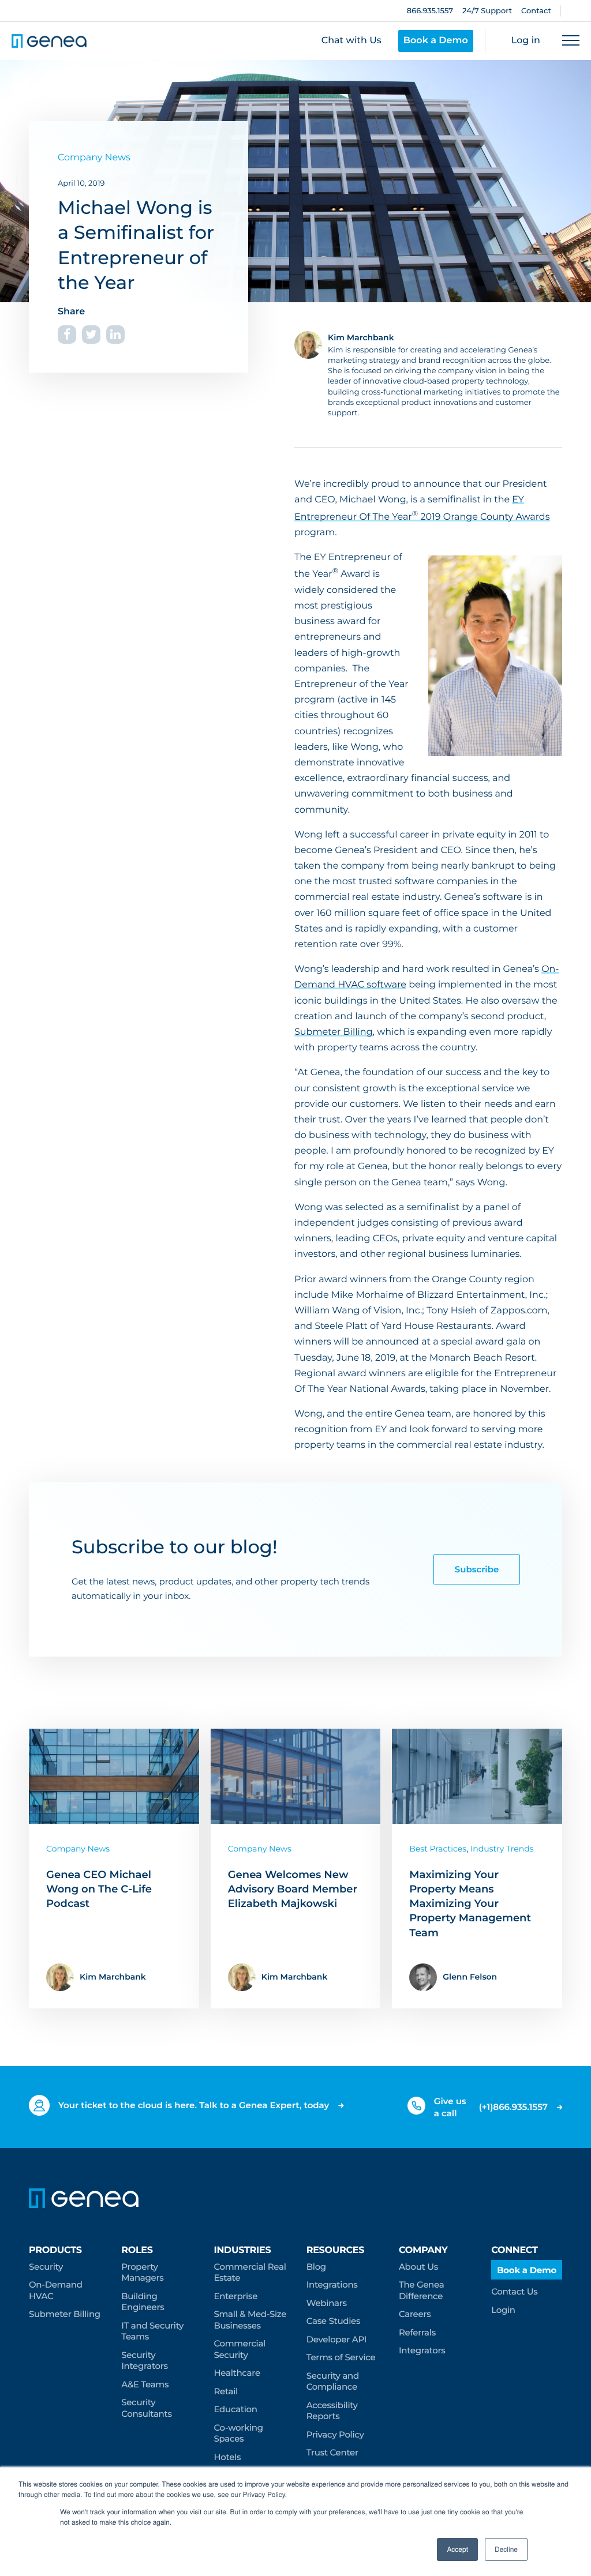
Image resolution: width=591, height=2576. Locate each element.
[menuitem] (66, 2283)
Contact (536, 11)
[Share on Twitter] (91, 335)
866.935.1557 (430, 11)
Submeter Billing (334, 1032)
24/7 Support (487, 11)
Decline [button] (506, 2549)
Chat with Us (351, 41)
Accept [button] (457, 2549)
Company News (94, 158)
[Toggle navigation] (571, 41)
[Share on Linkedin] (115, 335)
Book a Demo (436, 41)
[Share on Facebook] (67, 335)
